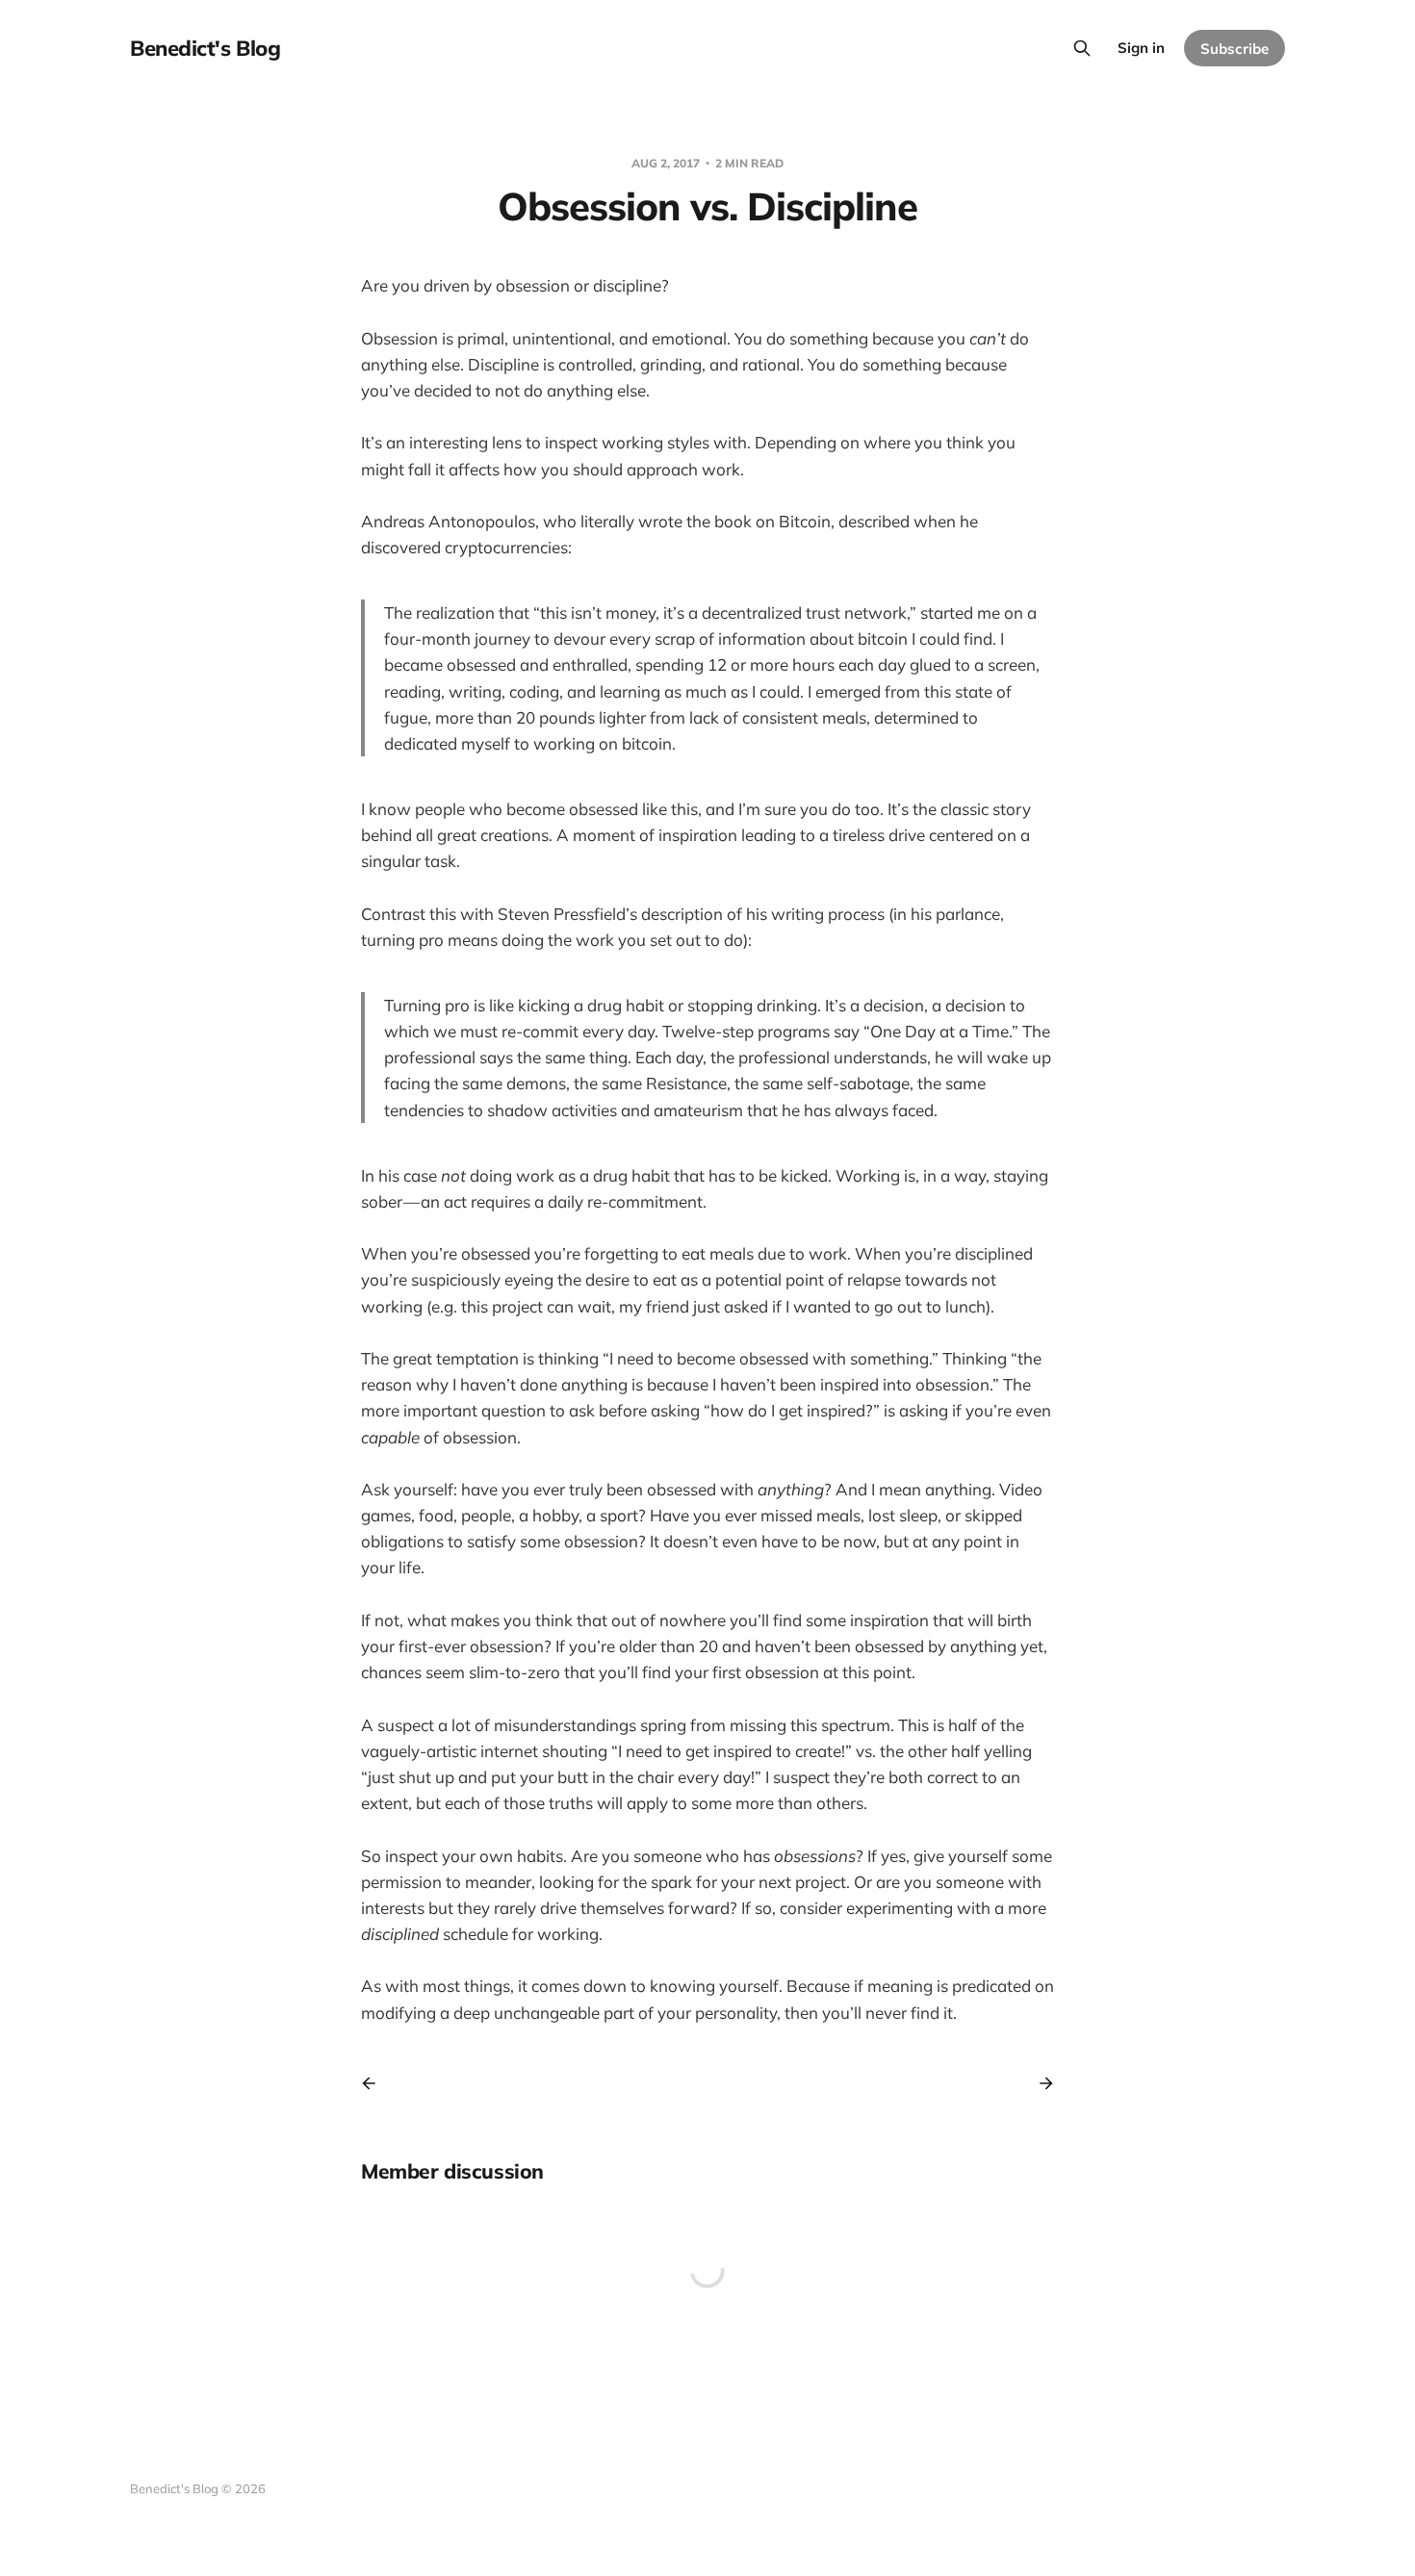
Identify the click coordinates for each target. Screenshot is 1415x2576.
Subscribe (1235, 49)
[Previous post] (375, 2083)
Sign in (1141, 48)
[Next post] (1040, 2083)
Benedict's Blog (205, 48)
